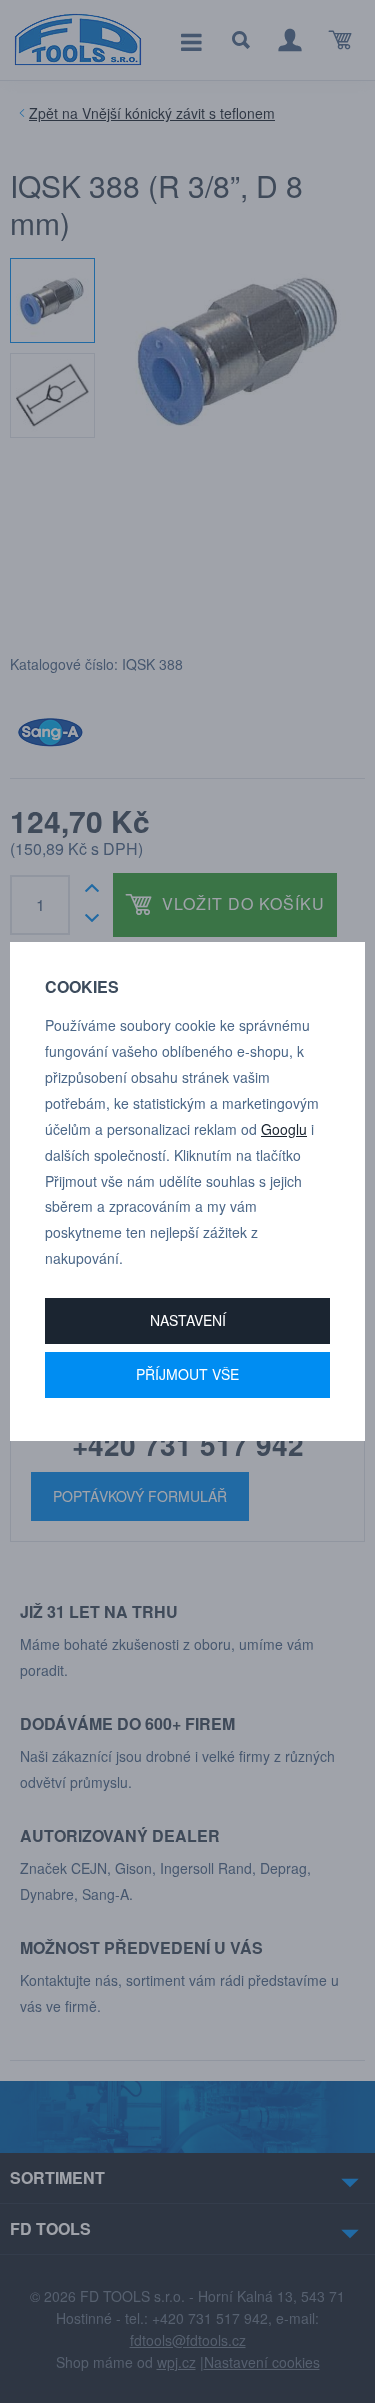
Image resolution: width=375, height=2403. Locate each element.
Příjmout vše (187, 1374)
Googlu (284, 1129)
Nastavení (188, 1320)
